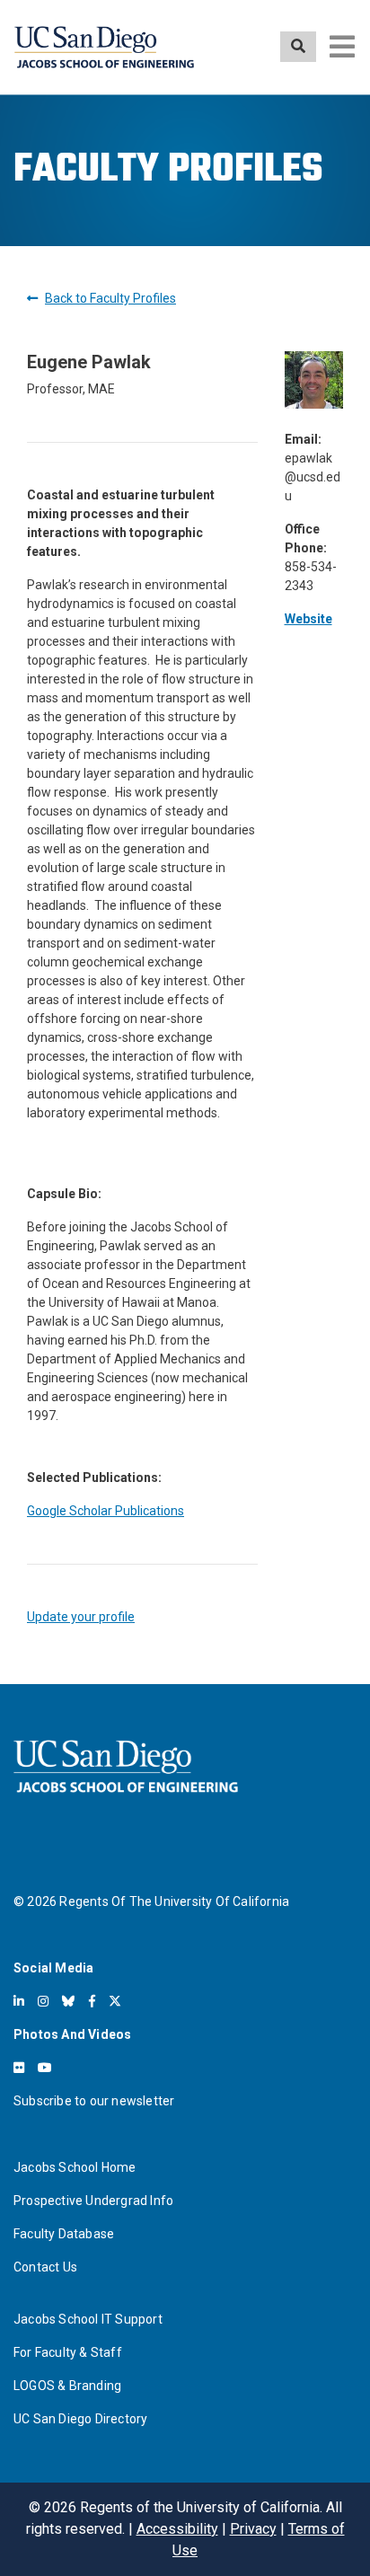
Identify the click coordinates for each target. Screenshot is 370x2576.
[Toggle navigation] (342, 47)
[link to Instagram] (43, 2001)
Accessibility (177, 2529)
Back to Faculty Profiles (110, 298)
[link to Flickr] (19, 2068)
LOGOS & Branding (67, 2386)
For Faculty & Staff (68, 2352)
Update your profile (81, 1617)
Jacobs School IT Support (88, 2319)
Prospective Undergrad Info (93, 2201)
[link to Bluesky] (68, 2001)
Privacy (253, 2529)
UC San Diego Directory (80, 2419)
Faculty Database (64, 2234)
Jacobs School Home (75, 2167)
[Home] (104, 47)
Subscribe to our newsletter (94, 2101)
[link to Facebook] (92, 2001)
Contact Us (45, 2267)
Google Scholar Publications (106, 1511)
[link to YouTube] (45, 2068)
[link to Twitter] (115, 2001)
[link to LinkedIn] (19, 2001)
